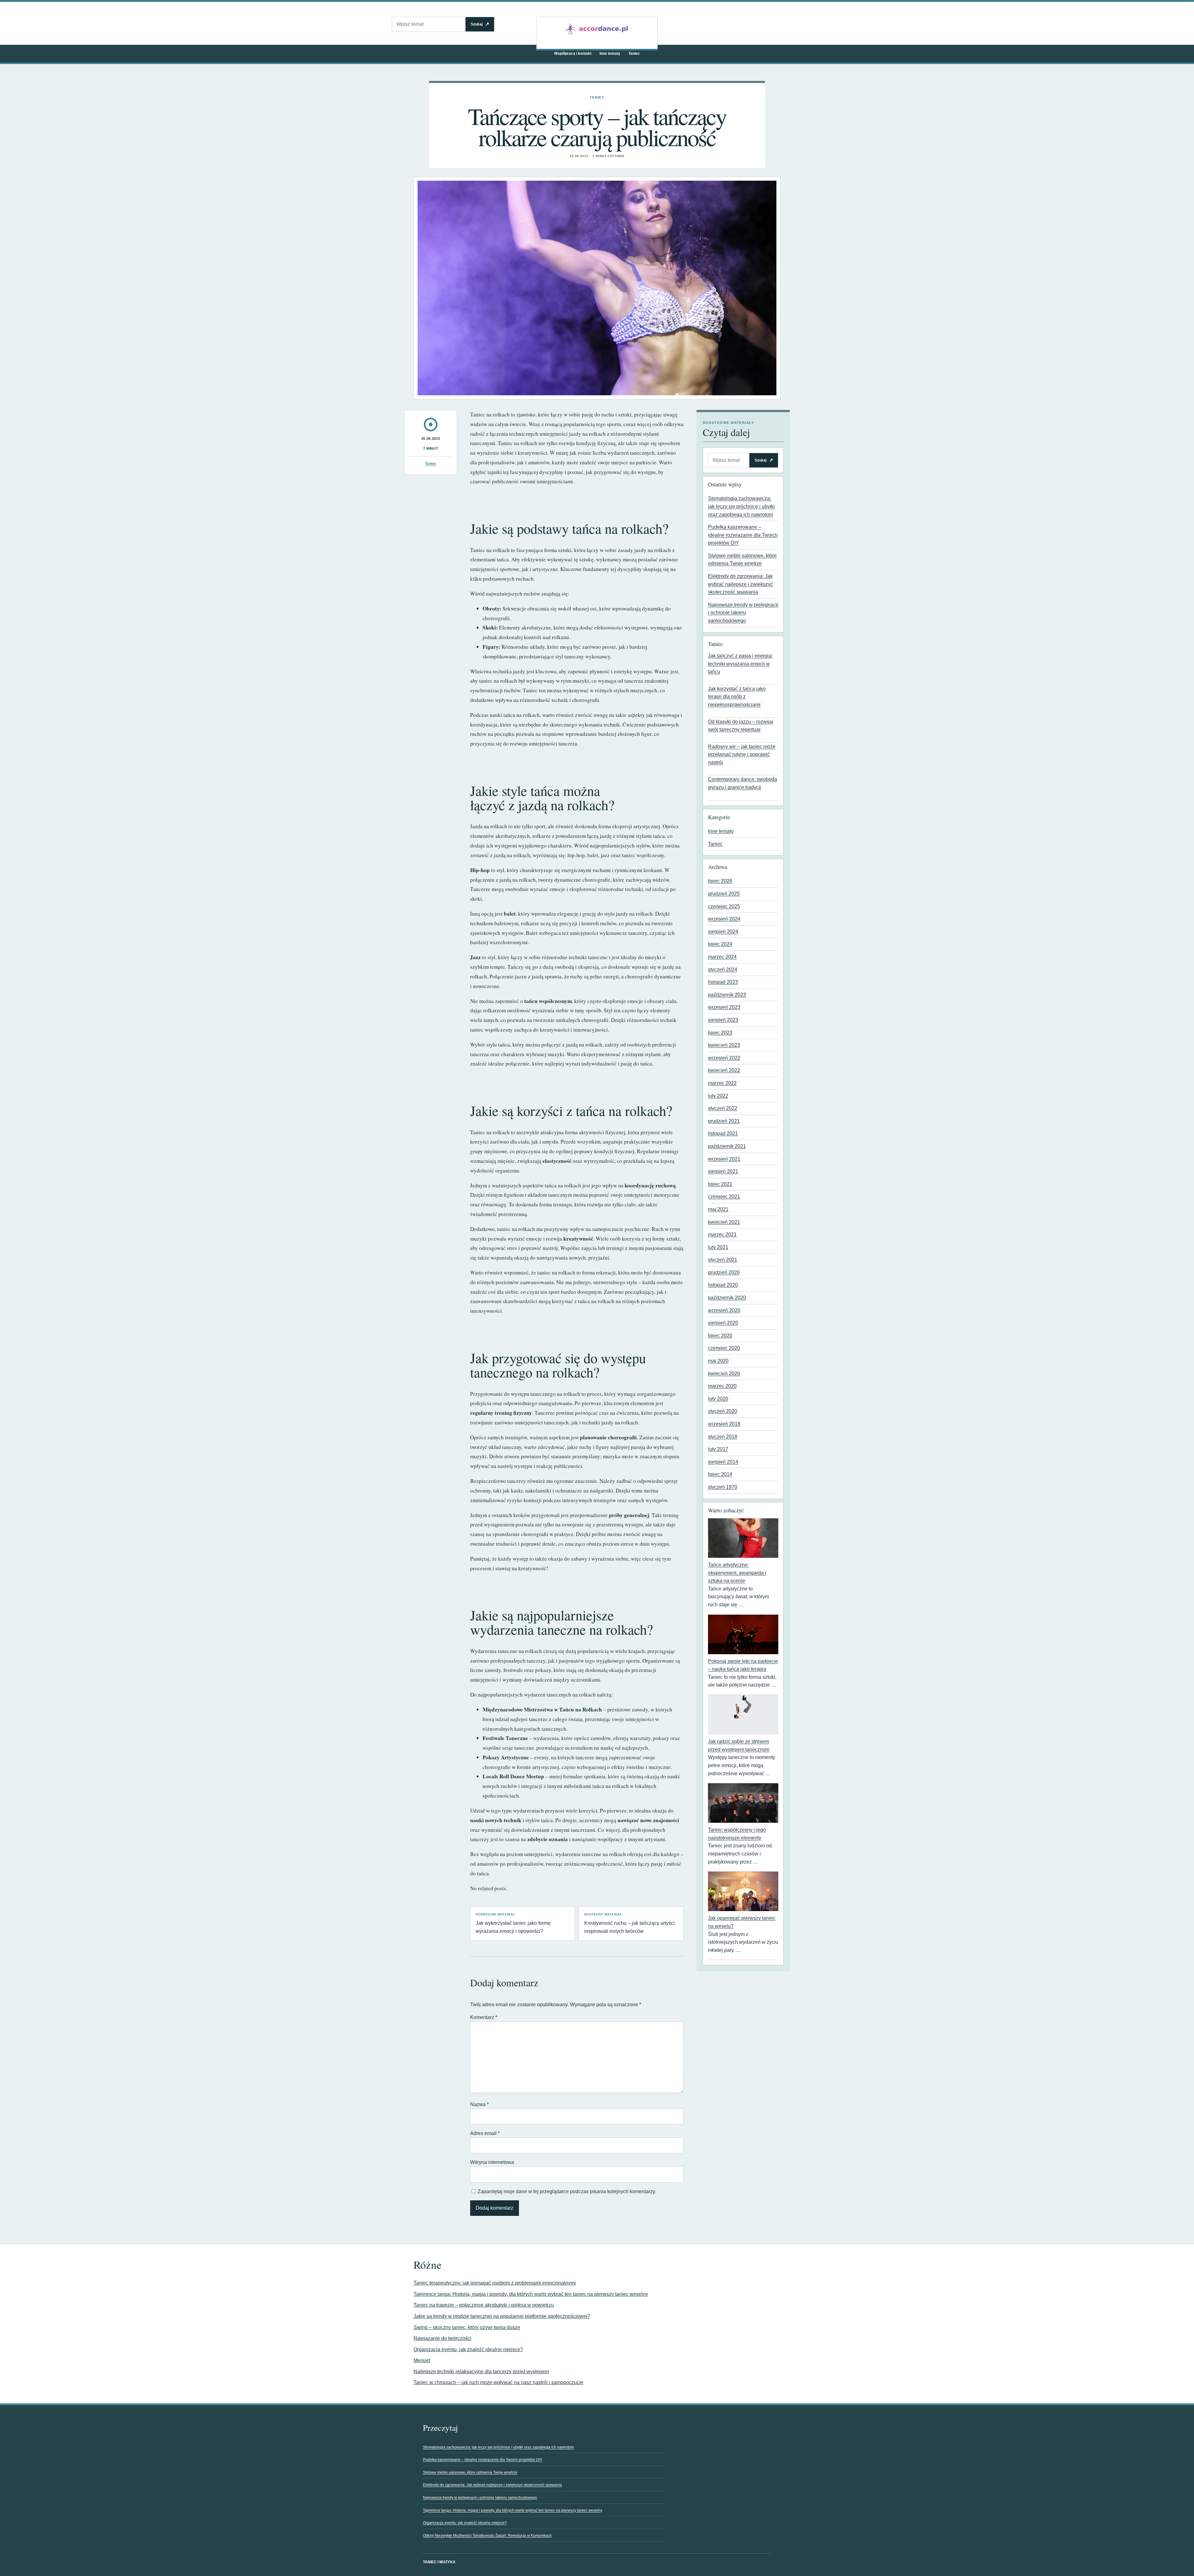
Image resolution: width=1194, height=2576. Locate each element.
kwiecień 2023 (724, 1045)
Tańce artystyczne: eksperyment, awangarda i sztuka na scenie (737, 1573)
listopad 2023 (723, 982)
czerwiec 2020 (724, 1348)
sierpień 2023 (723, 1020)
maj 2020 (718, 1361)
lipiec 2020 (720, 1336)
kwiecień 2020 (724, 1374)
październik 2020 (727, 1298)
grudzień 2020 (724, 1272)
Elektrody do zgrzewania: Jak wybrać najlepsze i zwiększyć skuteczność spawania (740, 584)
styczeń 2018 (723, 1437)
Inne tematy (610, 53)
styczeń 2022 (723, 1108)
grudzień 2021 (724, 1121)
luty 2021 (718, 1247)
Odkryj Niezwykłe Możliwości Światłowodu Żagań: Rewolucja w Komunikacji (487, 2536)
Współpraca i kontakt (573, 53)
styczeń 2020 (723, 1411)
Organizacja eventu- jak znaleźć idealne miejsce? (468, 2349)
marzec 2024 (722, 957)
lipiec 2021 (720, 1184)
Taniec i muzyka (439, 2562)
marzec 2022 (722, 1083)
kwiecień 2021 (724, 1222)
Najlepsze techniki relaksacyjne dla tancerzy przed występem (481, 2372)
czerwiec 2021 (724, 1197)
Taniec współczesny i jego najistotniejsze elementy (737, 1834)
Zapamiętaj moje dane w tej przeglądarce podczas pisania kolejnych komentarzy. (567, 2191)
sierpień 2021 (723, 1171)
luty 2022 (718, 1096)
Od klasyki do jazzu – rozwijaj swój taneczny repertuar (741, 726)
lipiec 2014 (720, 1474)
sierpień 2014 (723, 1462)
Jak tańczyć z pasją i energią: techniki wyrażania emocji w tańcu (740, 664)
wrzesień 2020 (724, 1310)
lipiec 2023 (720, 1033)
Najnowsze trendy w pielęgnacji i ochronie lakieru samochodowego (743, 613)
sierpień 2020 (723, 1323)
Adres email (485, 2133)
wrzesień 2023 (724, 1007)
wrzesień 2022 (724, 1058)
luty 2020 (718, 1399)
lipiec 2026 (720, 881)
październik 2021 (727, 1146)
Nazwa (479, 2104)
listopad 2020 (723, 1285)
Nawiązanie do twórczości (442, 2338)
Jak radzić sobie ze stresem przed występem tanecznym (739, 1745)
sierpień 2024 (723, 932)
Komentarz (484, 2017)
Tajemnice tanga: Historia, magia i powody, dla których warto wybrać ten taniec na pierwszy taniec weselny (531, 2294)
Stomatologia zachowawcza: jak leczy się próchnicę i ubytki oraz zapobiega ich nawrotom (741, 506)
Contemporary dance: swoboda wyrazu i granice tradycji (743, 783)
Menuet (422, 2360)
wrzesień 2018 (724, 1424)
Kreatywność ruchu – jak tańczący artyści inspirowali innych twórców (629, 1923)
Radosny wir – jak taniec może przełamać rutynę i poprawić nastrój (742, 754)
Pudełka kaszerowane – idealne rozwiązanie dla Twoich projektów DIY (743, 535)
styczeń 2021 (723, 1260)
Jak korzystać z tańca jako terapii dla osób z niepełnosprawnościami (737, 697)
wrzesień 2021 (724, 1159)
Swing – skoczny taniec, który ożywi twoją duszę (467, 2327)
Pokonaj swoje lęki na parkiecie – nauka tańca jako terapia (743, 1665)
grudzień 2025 (724, 894)
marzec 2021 (722, 1235)
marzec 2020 (722, 1386)
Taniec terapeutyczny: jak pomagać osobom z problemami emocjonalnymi (495, 2283)
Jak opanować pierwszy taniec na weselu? (742, 1922)
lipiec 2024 (720, 944)
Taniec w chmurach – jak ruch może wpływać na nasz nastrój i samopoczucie (498, 2382)
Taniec (634, 53)
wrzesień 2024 (724, 919)
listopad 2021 (723, 1133)
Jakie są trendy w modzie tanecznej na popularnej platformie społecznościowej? (502, 2316)
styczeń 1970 (723, 1487)
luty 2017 (718, 1449)
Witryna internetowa (492, 2162)
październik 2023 (727, 995)
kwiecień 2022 (724, 1070)
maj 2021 (718, 1209)
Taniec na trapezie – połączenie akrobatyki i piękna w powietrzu (484, 2305)
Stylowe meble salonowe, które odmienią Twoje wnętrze (470, 2472)
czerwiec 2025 (724, 906)
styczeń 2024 (723, 970)
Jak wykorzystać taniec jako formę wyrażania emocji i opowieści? (513, 1923)
